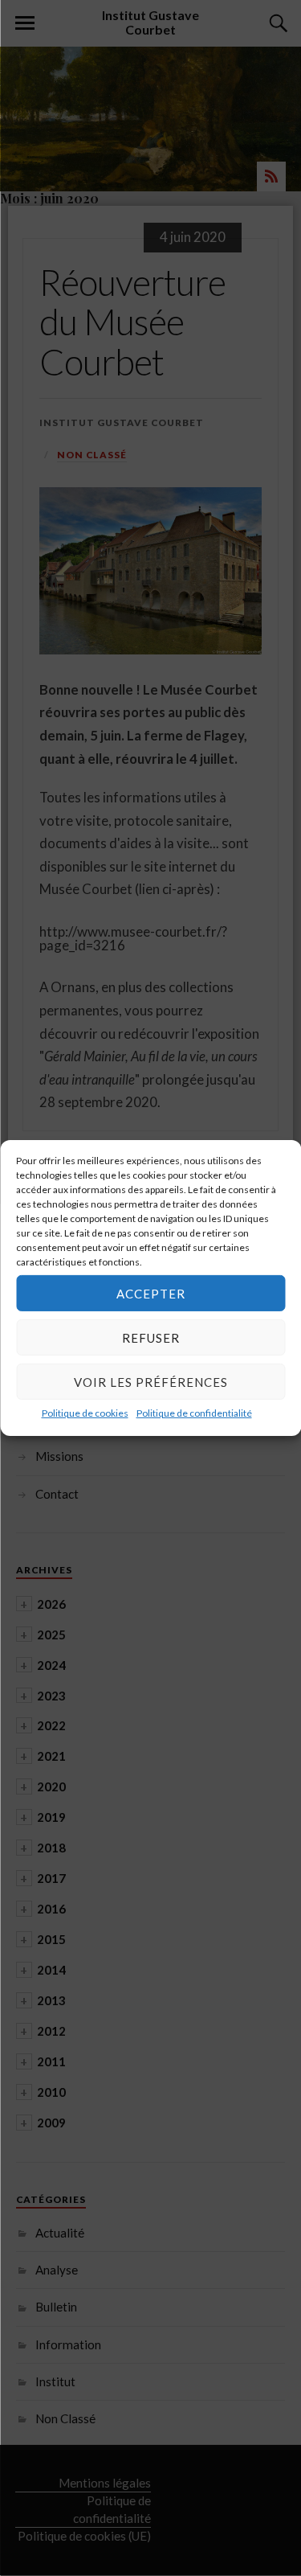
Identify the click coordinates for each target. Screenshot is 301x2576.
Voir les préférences (151, 1381)
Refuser (151, 1337)
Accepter (151, 1293)
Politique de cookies (85, 1413)
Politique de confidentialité (194, 1413)
